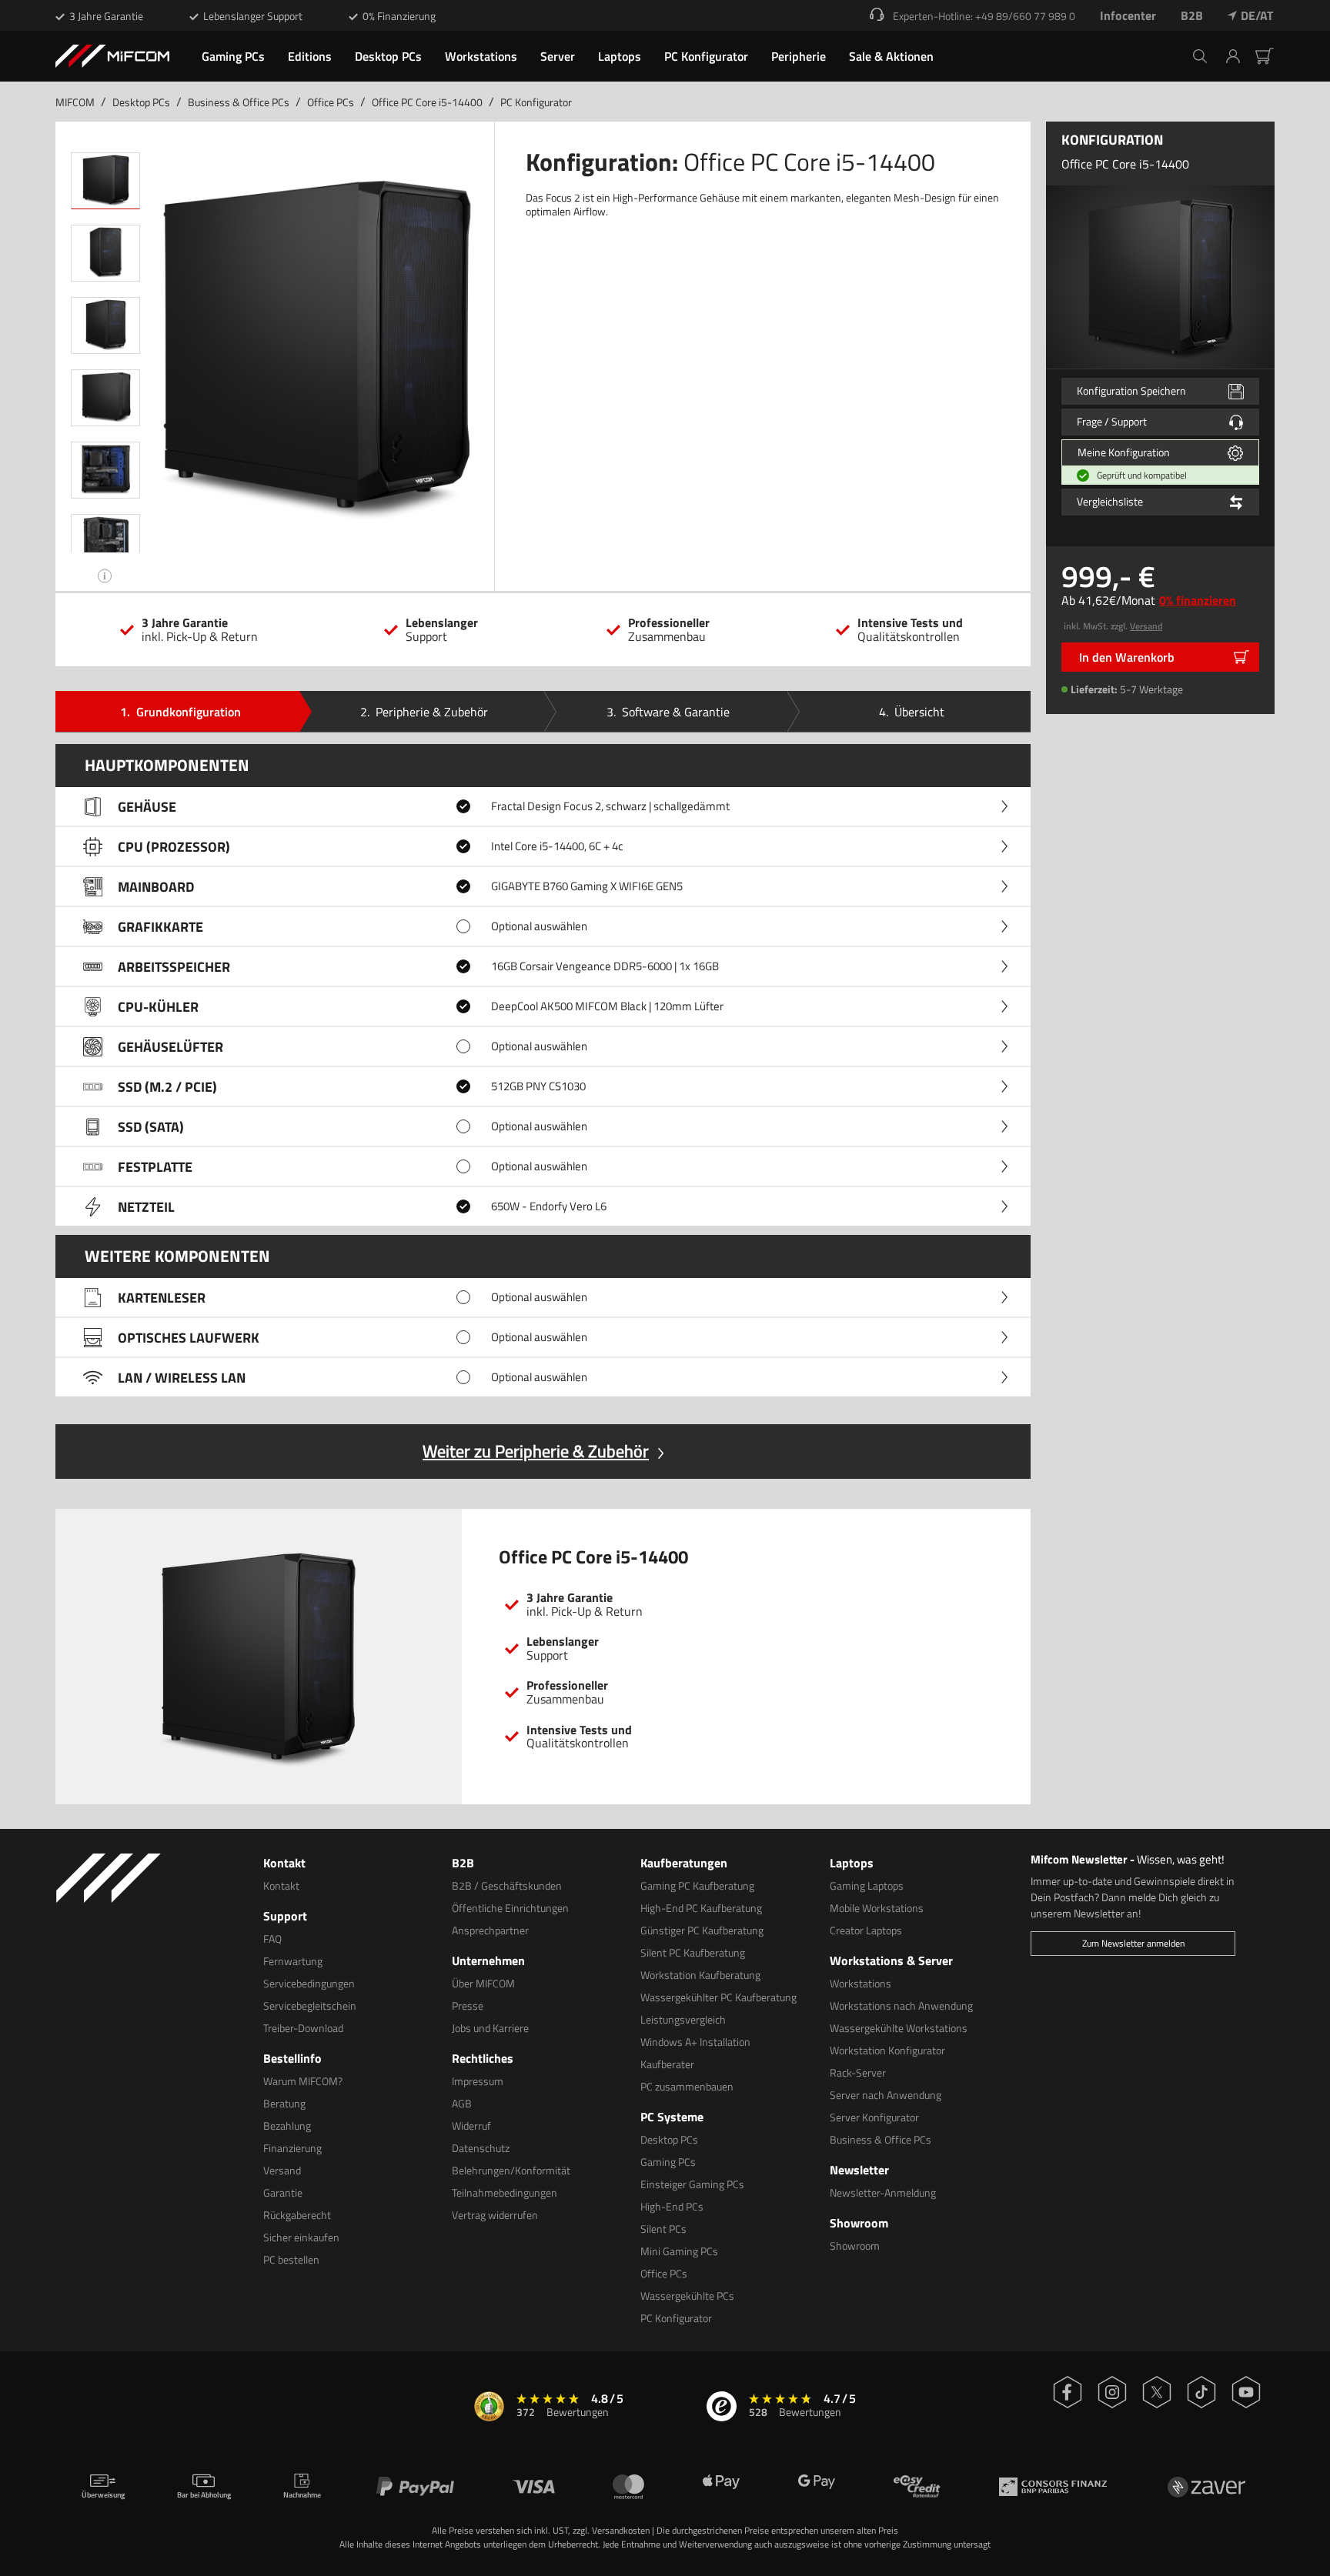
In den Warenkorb (1127, 657)
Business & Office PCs (239, 102)
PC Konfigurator (536, 102)
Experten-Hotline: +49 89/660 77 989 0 (984, 16)
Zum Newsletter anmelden (1133, 1943)
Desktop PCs (141, 102)
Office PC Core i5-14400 (427, 102)
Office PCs (331, 102)
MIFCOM (75, 102)
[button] (1239, 56)
